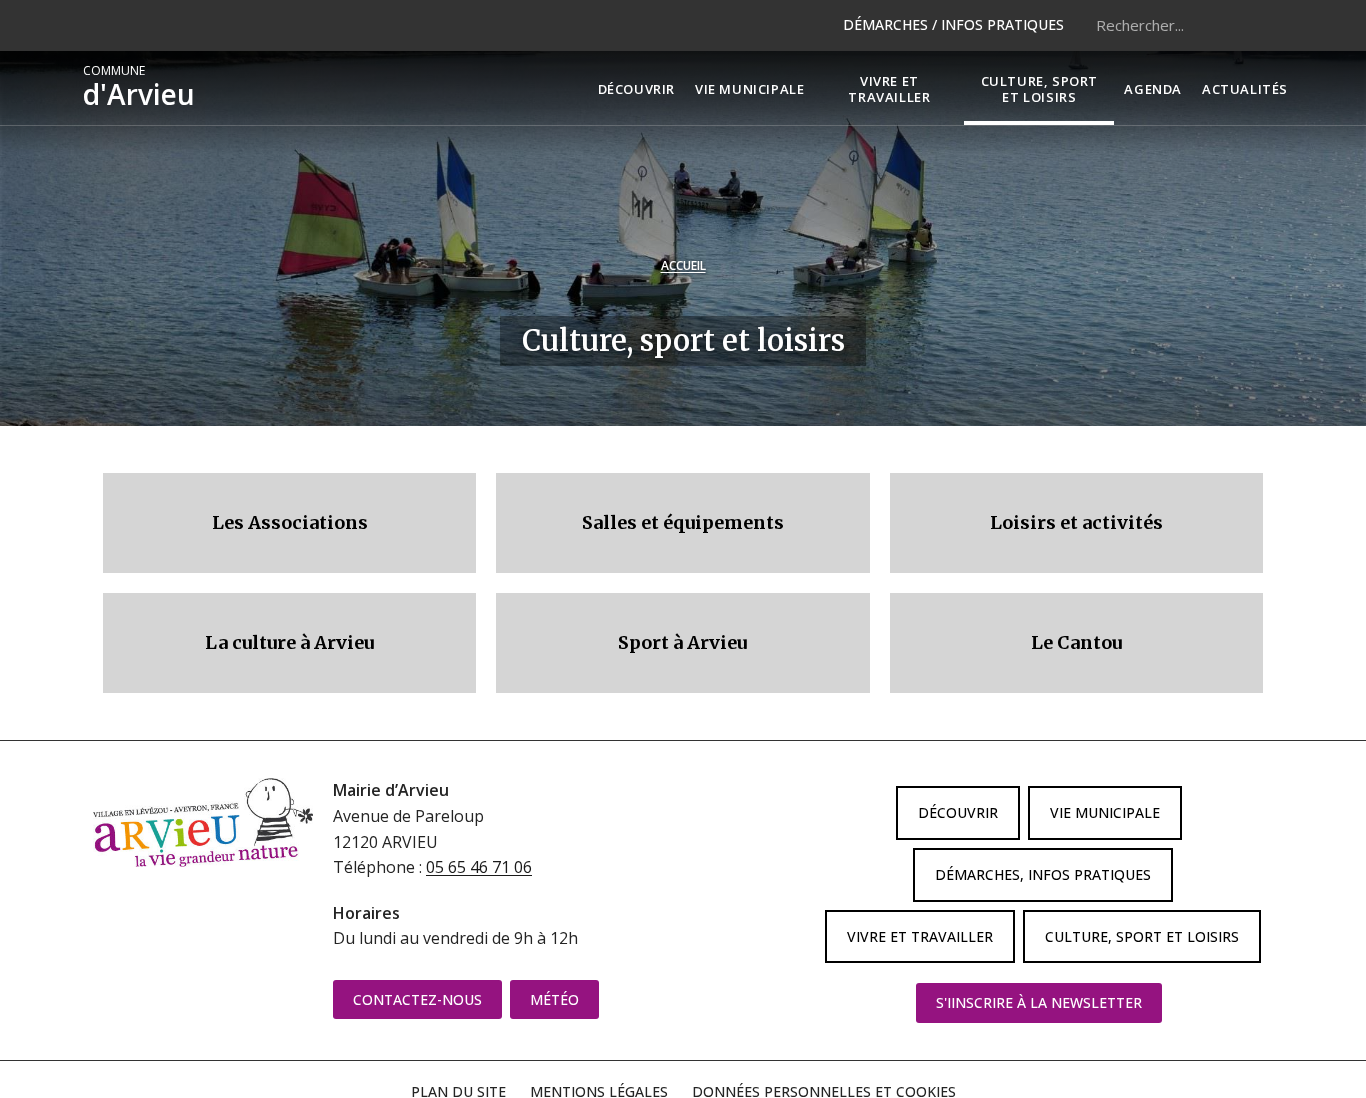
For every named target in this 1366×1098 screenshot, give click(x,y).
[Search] (1258, 25)
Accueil (683, 265)
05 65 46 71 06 (479, 867)
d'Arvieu (139, 88)
